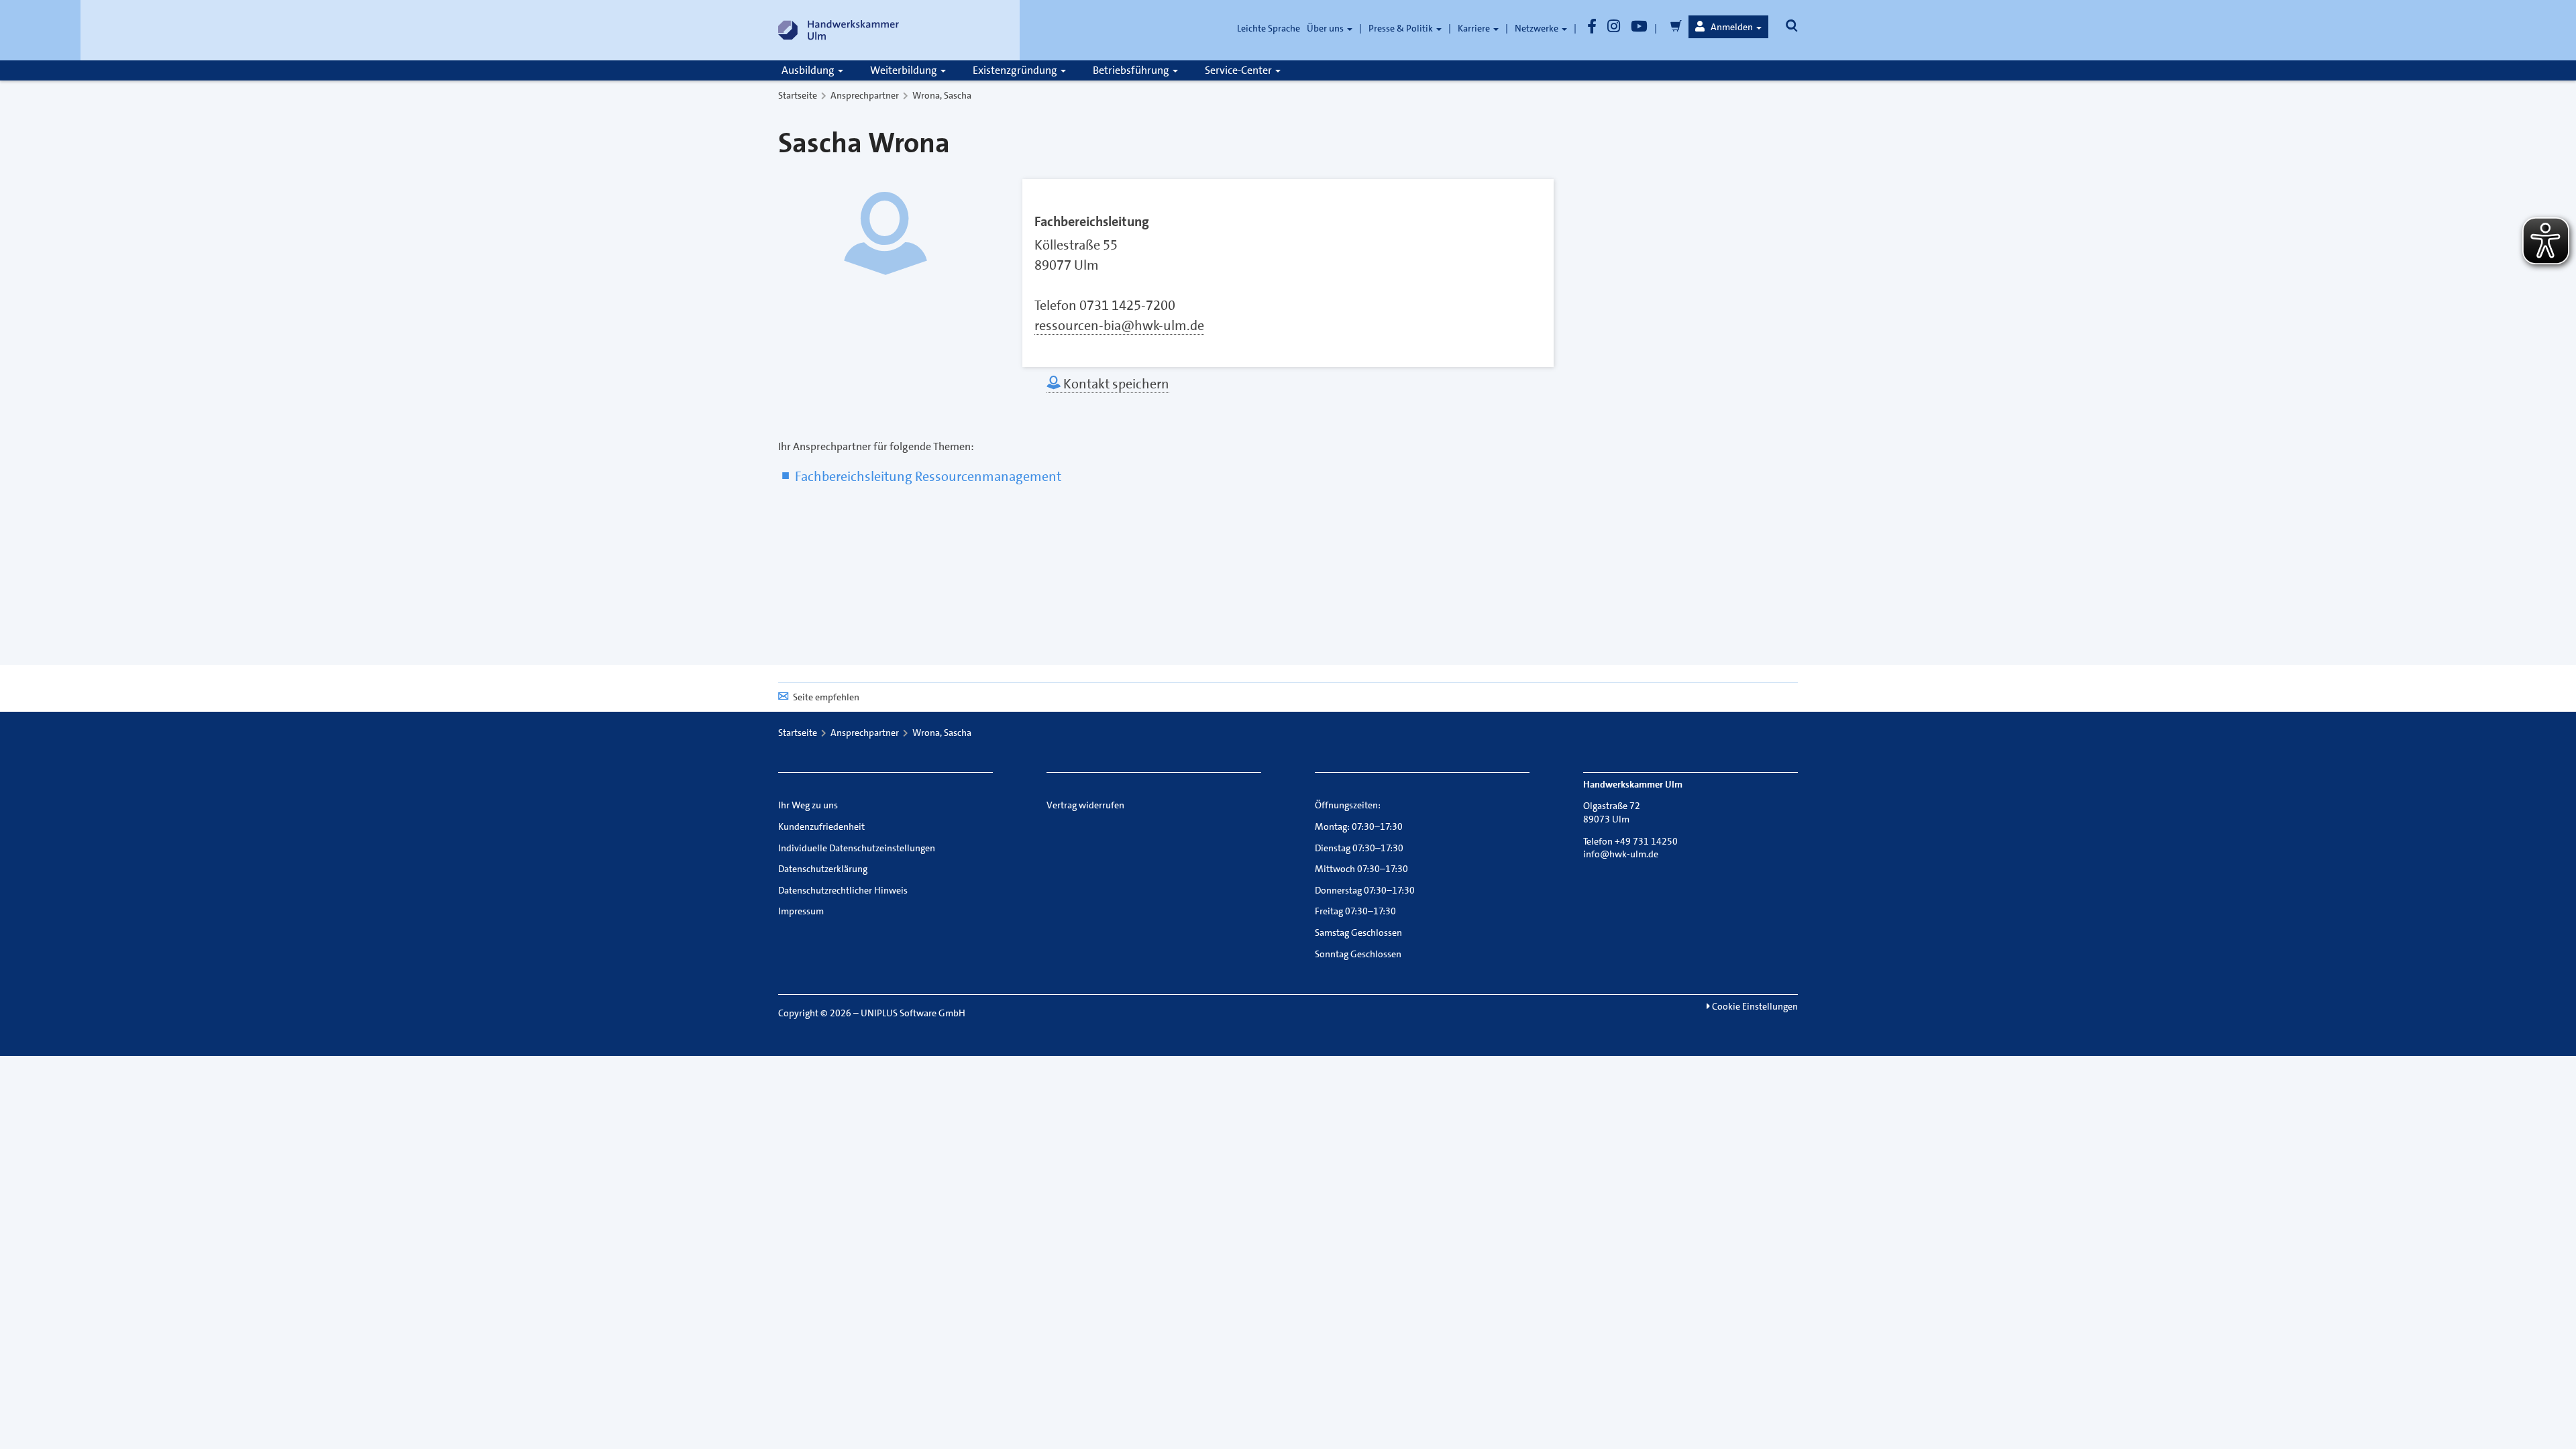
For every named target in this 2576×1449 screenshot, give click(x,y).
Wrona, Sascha (942, 95)
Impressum (801, 911)
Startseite (798, 95)
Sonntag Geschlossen (1358, 954)
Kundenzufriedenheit (821, 826)
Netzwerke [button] (1538, 28)
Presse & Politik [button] (1402, 28)
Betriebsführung (1132, 70)
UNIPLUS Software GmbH (913, 1013)
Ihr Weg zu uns (808, 805)
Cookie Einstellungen (1754, 1006)
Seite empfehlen (826, 697)
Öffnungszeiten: (1348, 805)
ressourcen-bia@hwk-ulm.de (1119, 325)
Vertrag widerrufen (1085, 805)
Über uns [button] (1326, 28)
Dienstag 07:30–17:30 (1359, 848)
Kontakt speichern (1115, 384)
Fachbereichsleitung (1092, 221)
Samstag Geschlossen (1358, 932)
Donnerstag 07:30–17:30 (1365, 890)
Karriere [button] (1475, 28)
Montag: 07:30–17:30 (1359, 826)
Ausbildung (809, 70)
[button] (1728, 27)
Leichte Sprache (1269, 28)
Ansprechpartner (865, 95)
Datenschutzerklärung (823, 869)
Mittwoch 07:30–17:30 (1361, 869)
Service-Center (1239, 70)
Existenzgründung (1016, 70)
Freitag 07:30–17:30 (1355, 911)
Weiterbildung (905, 70)
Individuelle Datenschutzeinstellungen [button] (857, 848)
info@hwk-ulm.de (1621, 854)
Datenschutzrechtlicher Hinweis (843, 890)
